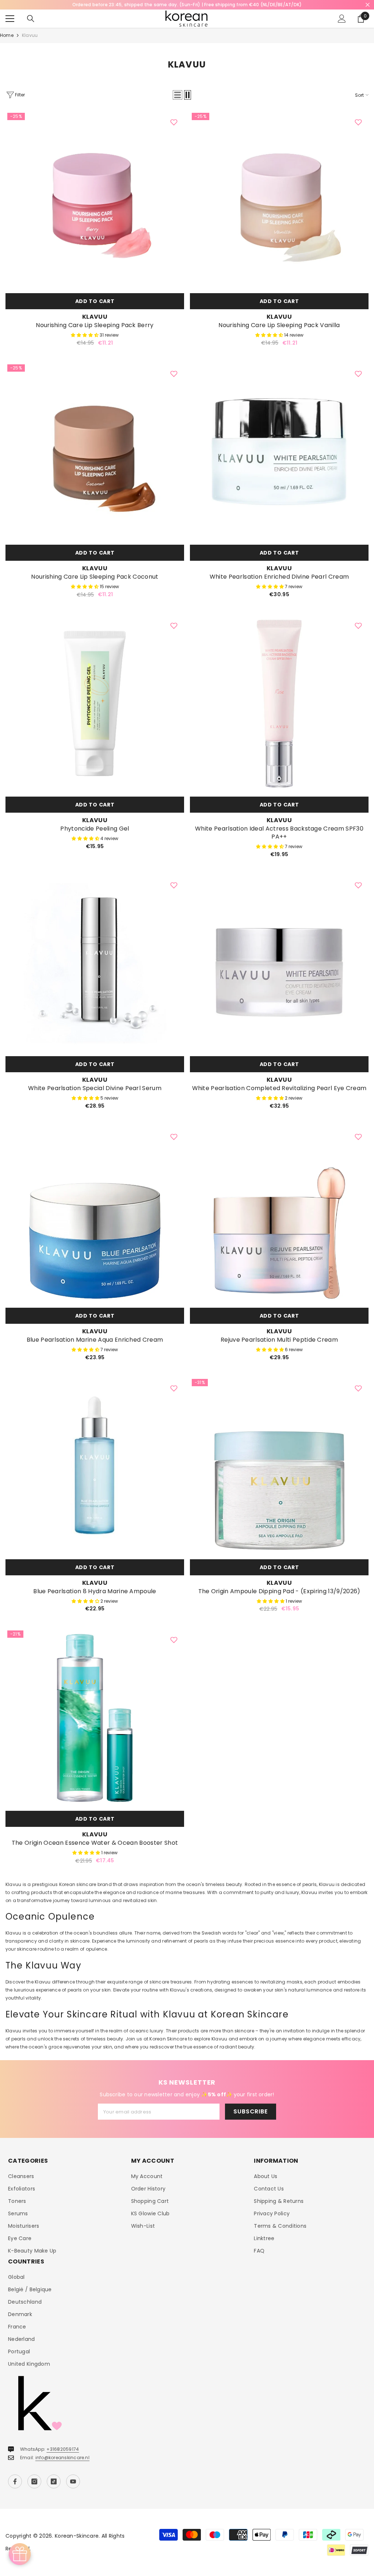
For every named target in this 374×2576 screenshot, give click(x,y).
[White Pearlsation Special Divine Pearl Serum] (95, 963)
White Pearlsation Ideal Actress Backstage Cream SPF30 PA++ (279, 833)
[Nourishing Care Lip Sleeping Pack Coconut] (95, 452)
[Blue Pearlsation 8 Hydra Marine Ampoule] (95, 1466)
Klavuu (30, 35)
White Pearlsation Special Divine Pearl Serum (95, 1088)
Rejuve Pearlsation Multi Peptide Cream (279, 1340)
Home (7, 35)
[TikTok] (54, 2481)
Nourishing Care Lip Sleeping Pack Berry (95, 325)
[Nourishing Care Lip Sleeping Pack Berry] (95, 200)
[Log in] (342, 19)
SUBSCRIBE (250, 2111)
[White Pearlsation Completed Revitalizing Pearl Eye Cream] (279, 963)
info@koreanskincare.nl (62, 2458)
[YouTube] (73, 2481)
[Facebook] (15, 2481)
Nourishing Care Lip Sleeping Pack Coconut (95, 577)
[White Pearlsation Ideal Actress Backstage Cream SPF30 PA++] (279, 704)
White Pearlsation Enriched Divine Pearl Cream (279, 577)
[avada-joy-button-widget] (20, 2554)
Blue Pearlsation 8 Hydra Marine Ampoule (95, 1591)
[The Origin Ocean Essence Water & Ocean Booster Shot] (95, 1718)
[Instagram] (34, 2481)
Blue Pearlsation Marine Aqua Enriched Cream (95, 1340)
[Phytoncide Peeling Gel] (95, 704)
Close (368, 5)
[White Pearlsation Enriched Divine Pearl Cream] (279, 452)
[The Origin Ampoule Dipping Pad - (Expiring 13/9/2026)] (279, 1466)
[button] (178, 95)
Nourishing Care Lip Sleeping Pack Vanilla (279, 325)
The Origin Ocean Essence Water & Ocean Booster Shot (95, 1843)
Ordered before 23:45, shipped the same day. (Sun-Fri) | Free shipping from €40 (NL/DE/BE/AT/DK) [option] (187, 5)
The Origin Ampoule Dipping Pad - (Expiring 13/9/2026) (279, 1591)
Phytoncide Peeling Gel (95, 829)
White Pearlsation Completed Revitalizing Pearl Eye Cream (279, 1088)
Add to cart (95, 301)
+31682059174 (63, 2449)
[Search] (31, 19)
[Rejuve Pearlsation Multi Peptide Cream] (279, 1215)
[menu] (10, 19)
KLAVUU (95, 317)
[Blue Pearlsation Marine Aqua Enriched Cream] (95, 1215)
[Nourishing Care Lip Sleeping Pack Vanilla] (279, 200)
